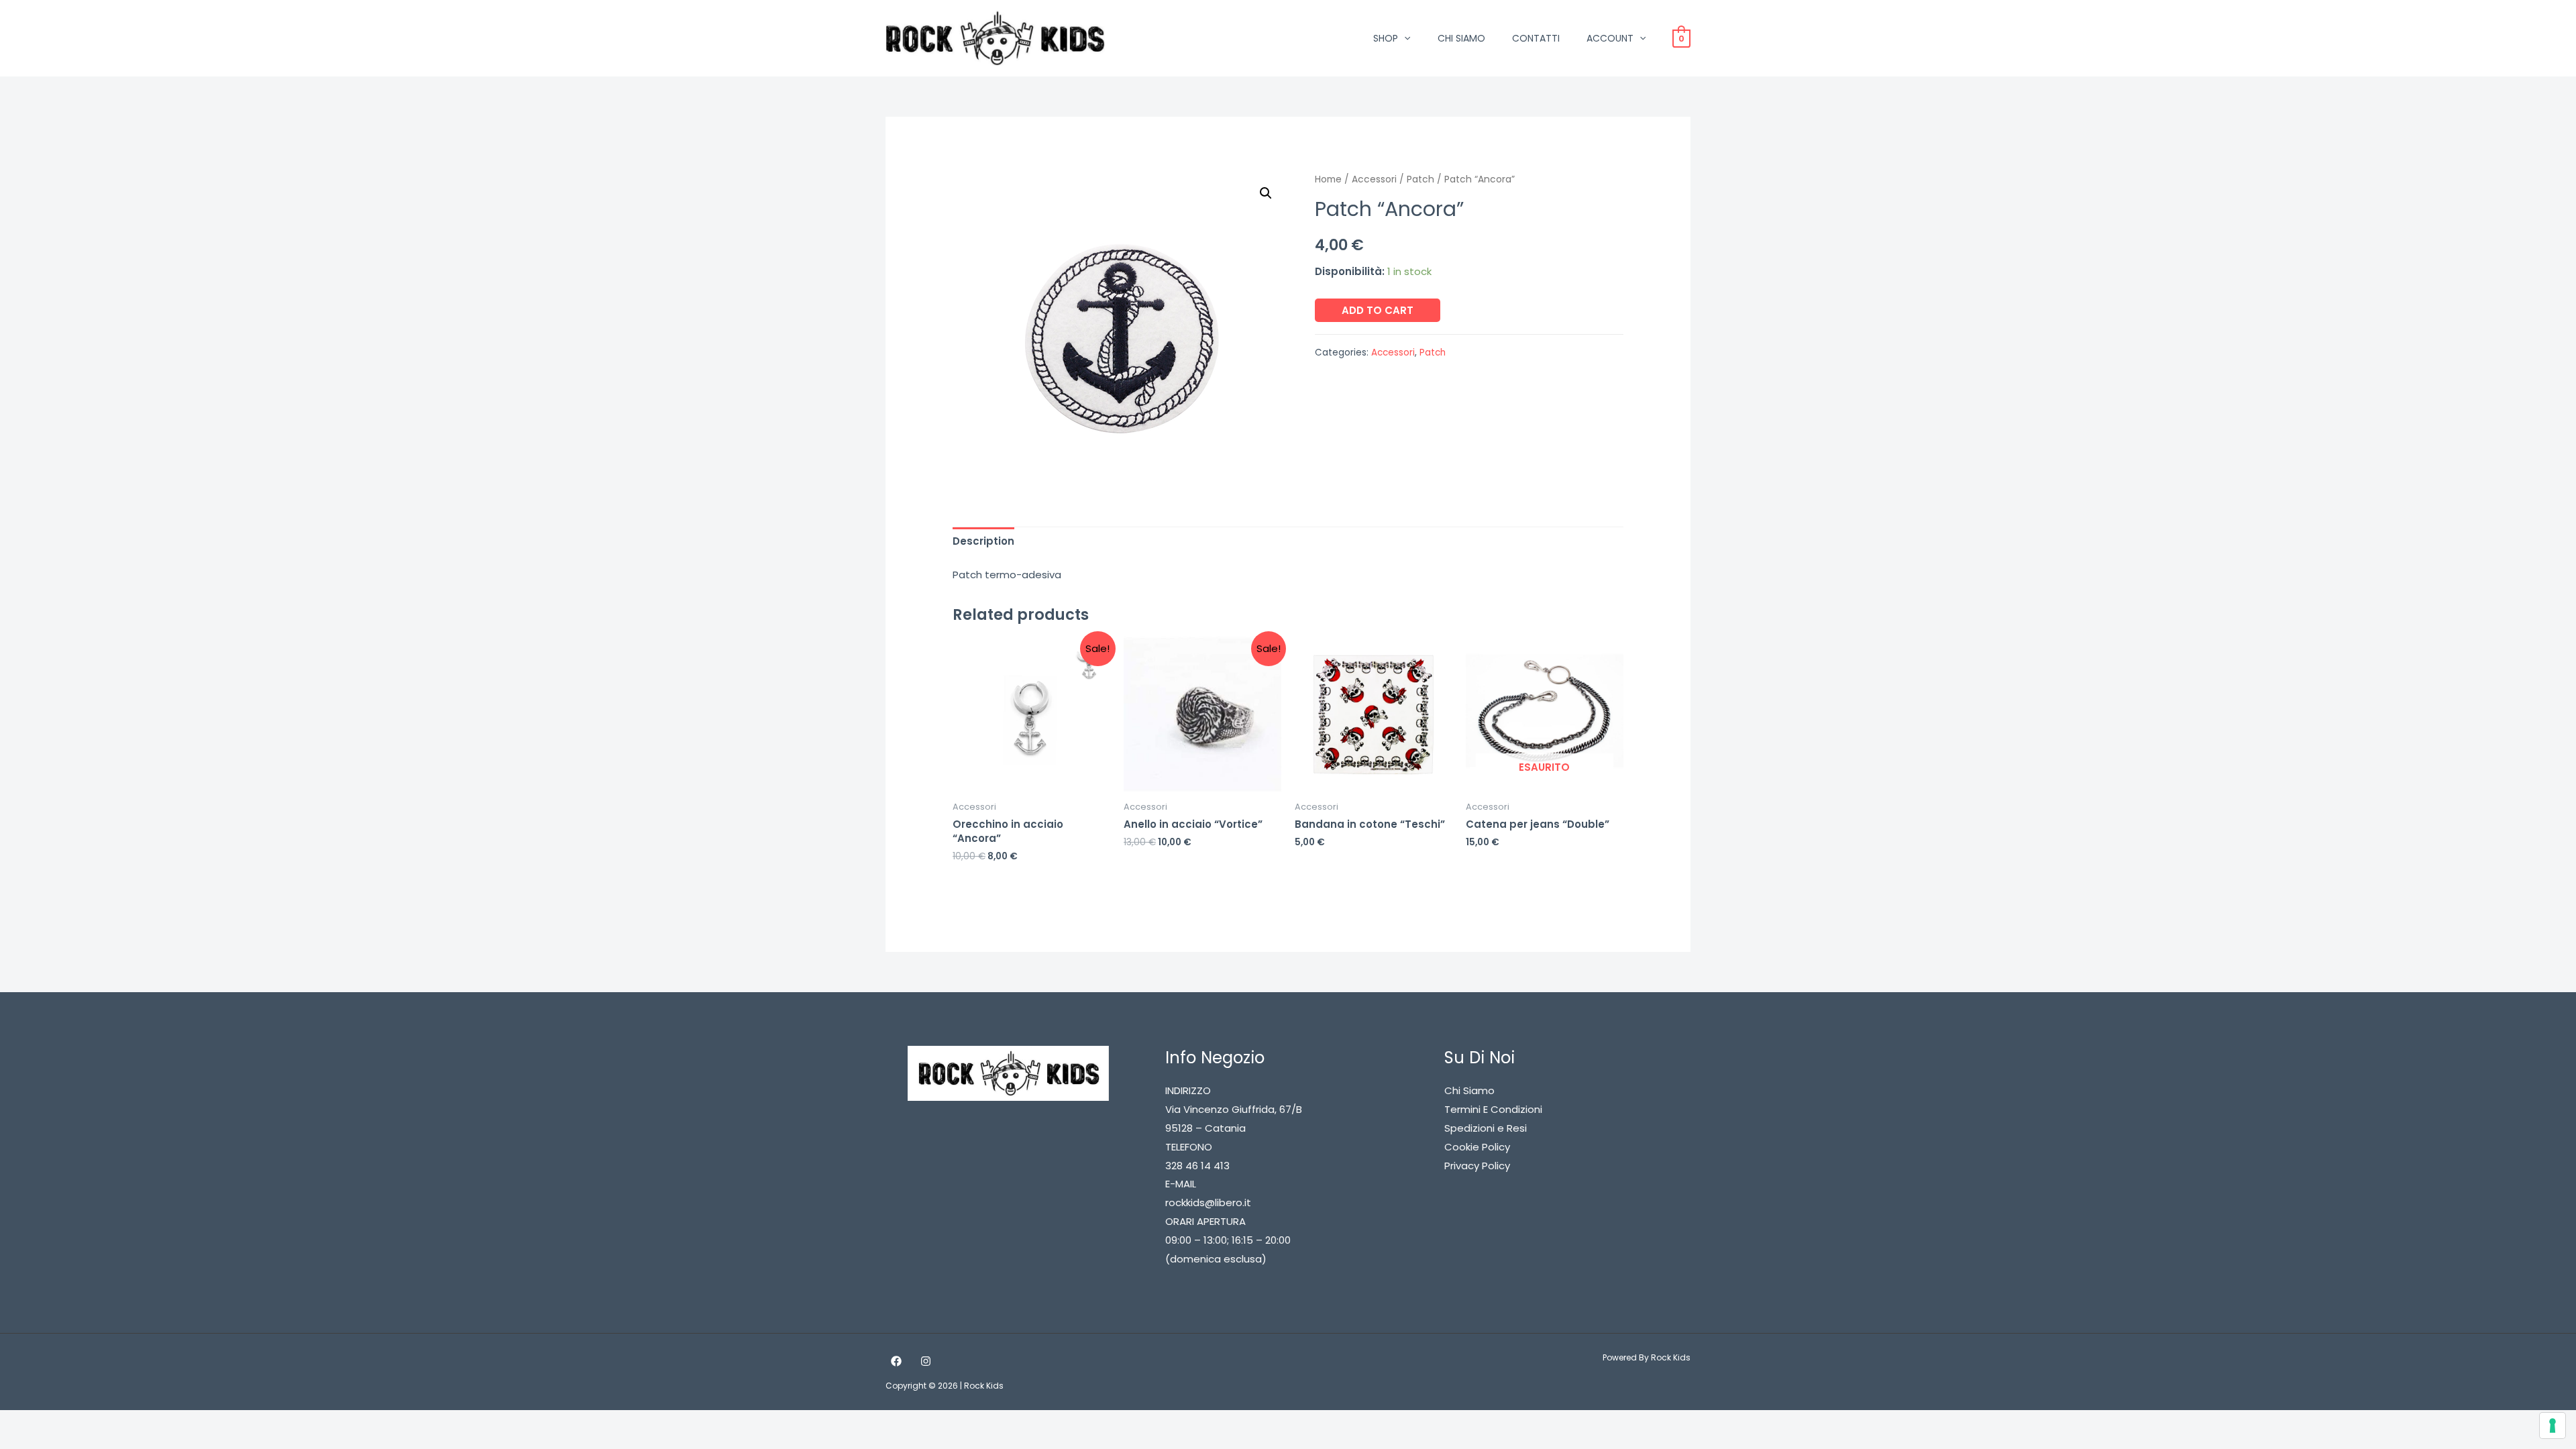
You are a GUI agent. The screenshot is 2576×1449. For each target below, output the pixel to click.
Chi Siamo (1461, 38)
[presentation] (1404, 38)
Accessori (1374, 179)
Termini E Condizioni (1493, 1109)
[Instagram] (926, 1361)
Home (1328, 179)
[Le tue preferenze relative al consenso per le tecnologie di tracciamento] (2553, 1426)
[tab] (983, 542)
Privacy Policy (1477, 1166)
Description (983, 541)
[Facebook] (896, 1361)
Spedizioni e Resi (1486, 1128)
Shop (1386, 38)
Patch (1420, 179)
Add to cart (1378, 310)
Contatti (1536, 38)
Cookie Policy (1477, 1147)
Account (1610, 38)
